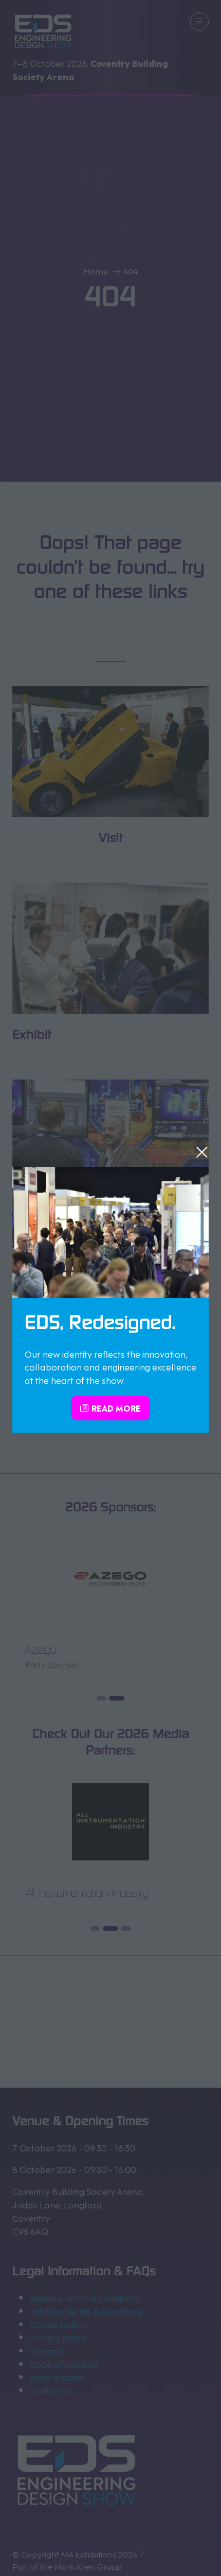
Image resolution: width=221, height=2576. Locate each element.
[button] (202, 1152)
